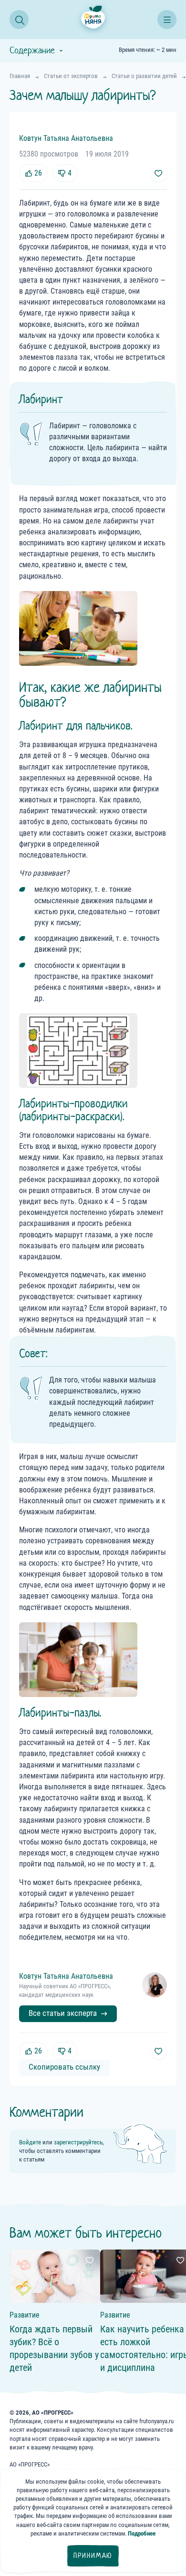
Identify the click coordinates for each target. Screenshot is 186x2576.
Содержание (32, 50)
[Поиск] (19, 20)
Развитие (25, 2315)
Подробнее (142, 2533)
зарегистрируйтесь (78, 2142)
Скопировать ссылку (64, 2067)
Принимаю (93, 2556)
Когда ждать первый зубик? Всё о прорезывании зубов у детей (54, 2348)
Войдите (30, 2142)
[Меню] (167, 20)
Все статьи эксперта (63, 2013)
